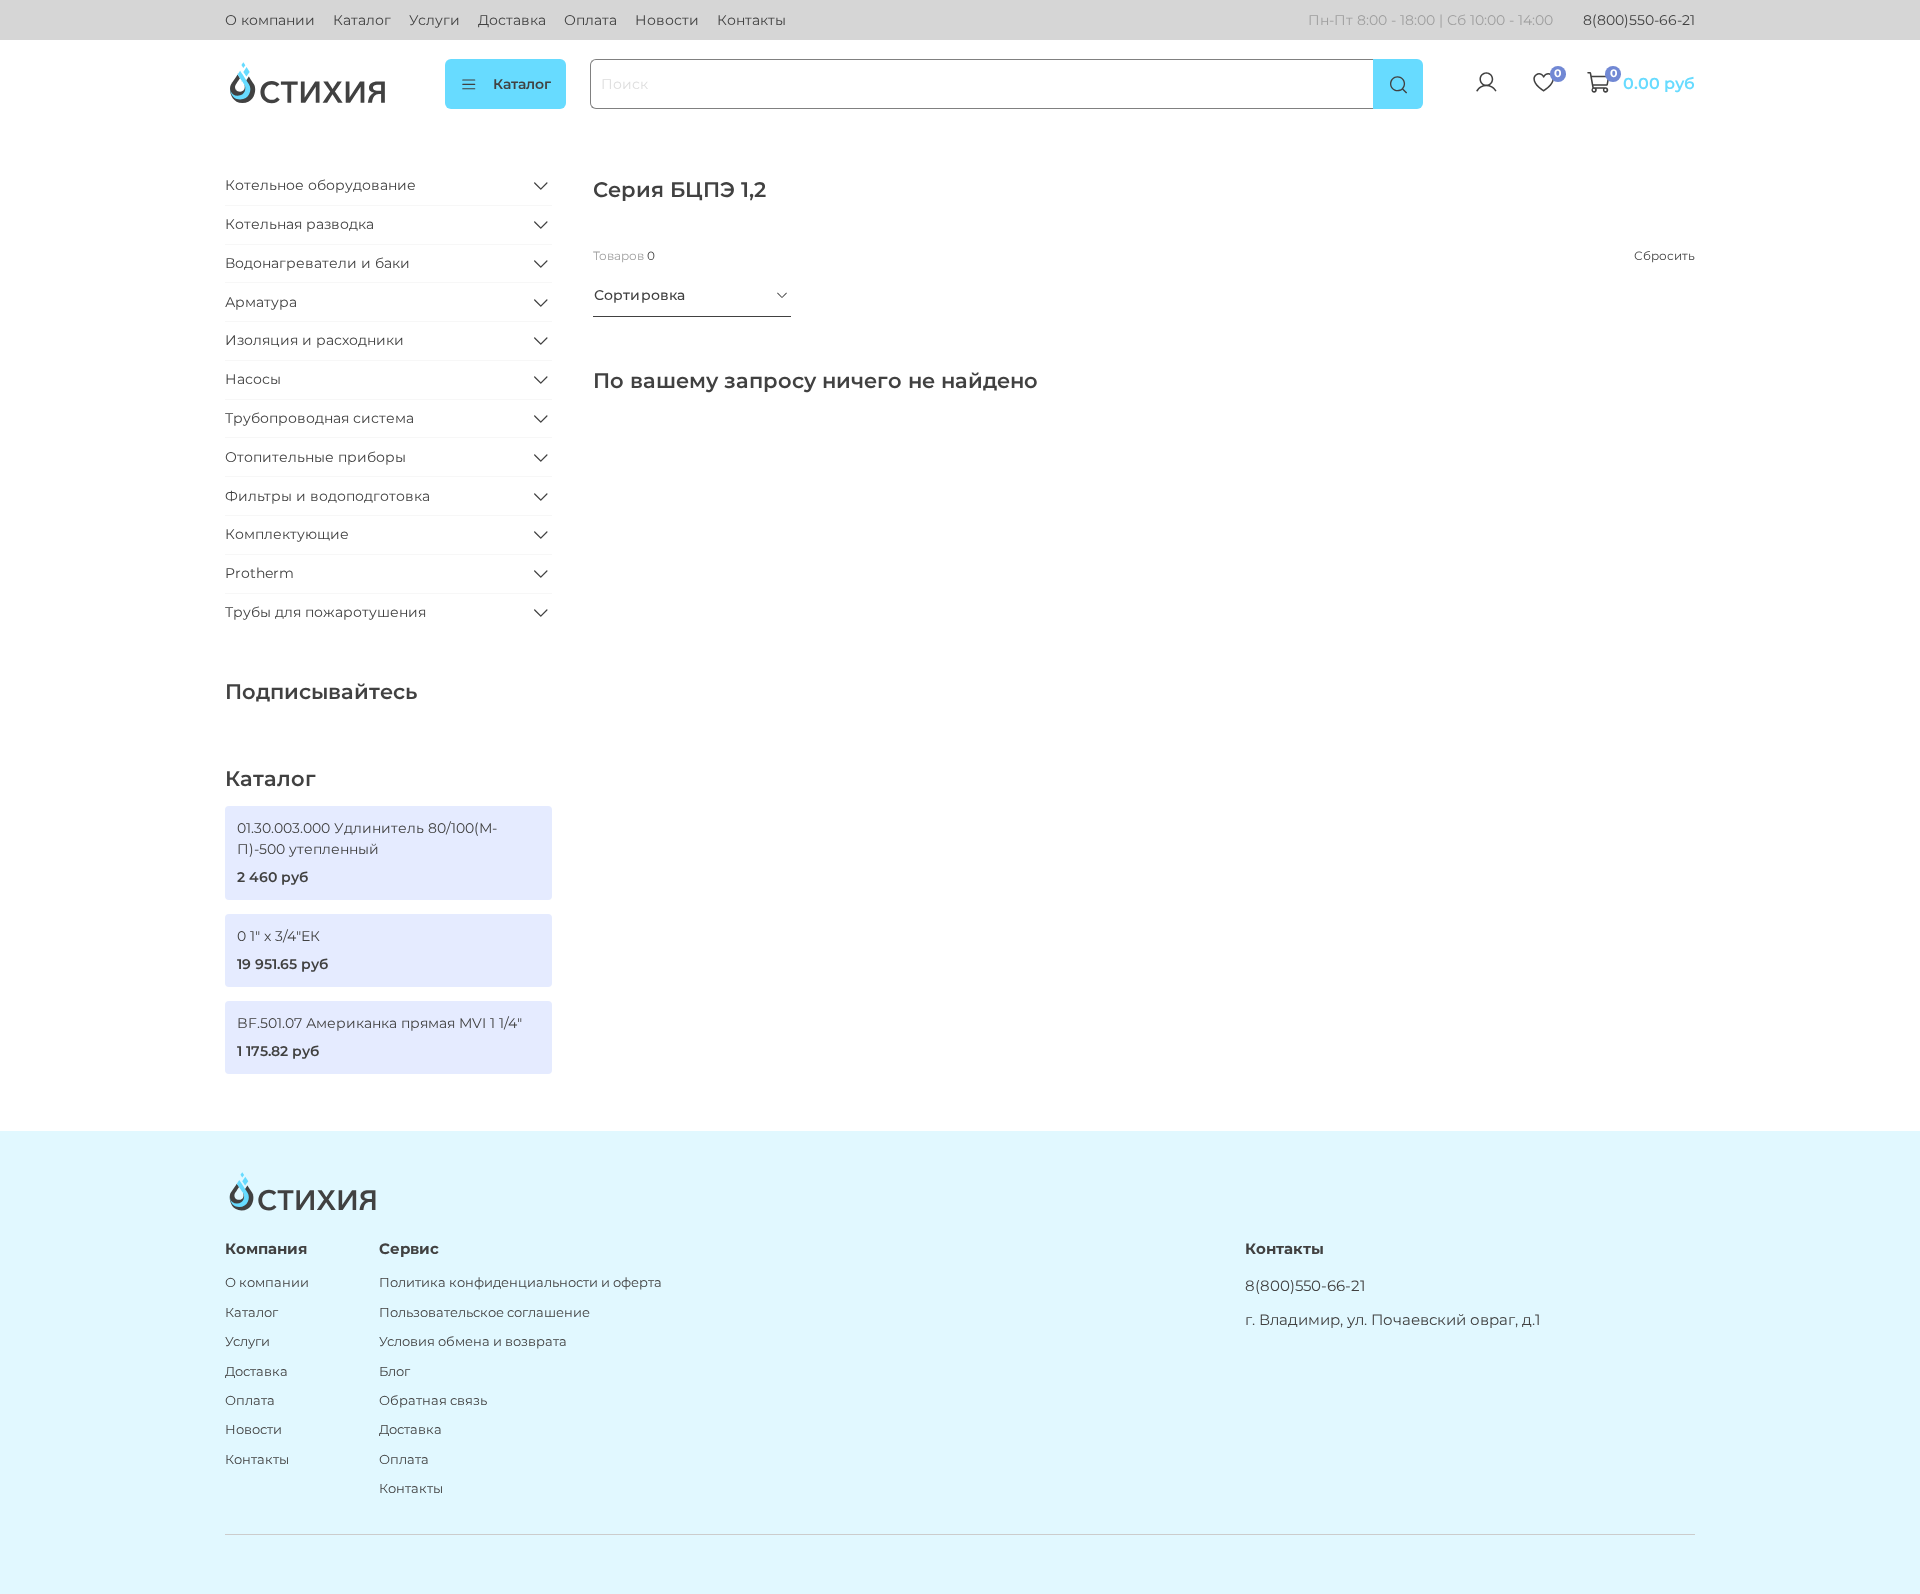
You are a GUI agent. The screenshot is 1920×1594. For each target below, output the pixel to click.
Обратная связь (433, 1400)
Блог (394, 1371)
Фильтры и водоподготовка (327, 496)
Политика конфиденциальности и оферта (520, 1282)
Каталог (362, 20)
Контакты (751, 20)
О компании (270, 20)
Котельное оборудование (320, 185)
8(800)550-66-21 (1639, 20)
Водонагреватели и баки (317, 263)
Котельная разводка (299, 224)
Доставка (512, 20)
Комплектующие (287, 534)
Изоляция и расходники (314, 340)
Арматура (261, 302)
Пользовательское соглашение (484, 1312)
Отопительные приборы (315, 457)
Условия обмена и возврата (473, 1341)
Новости (667, 20)
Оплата (590, 20)
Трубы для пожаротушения (325, 612)
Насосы (253, 379)
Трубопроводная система (319, 418)
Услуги (434, 20)
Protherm (259, 573)
